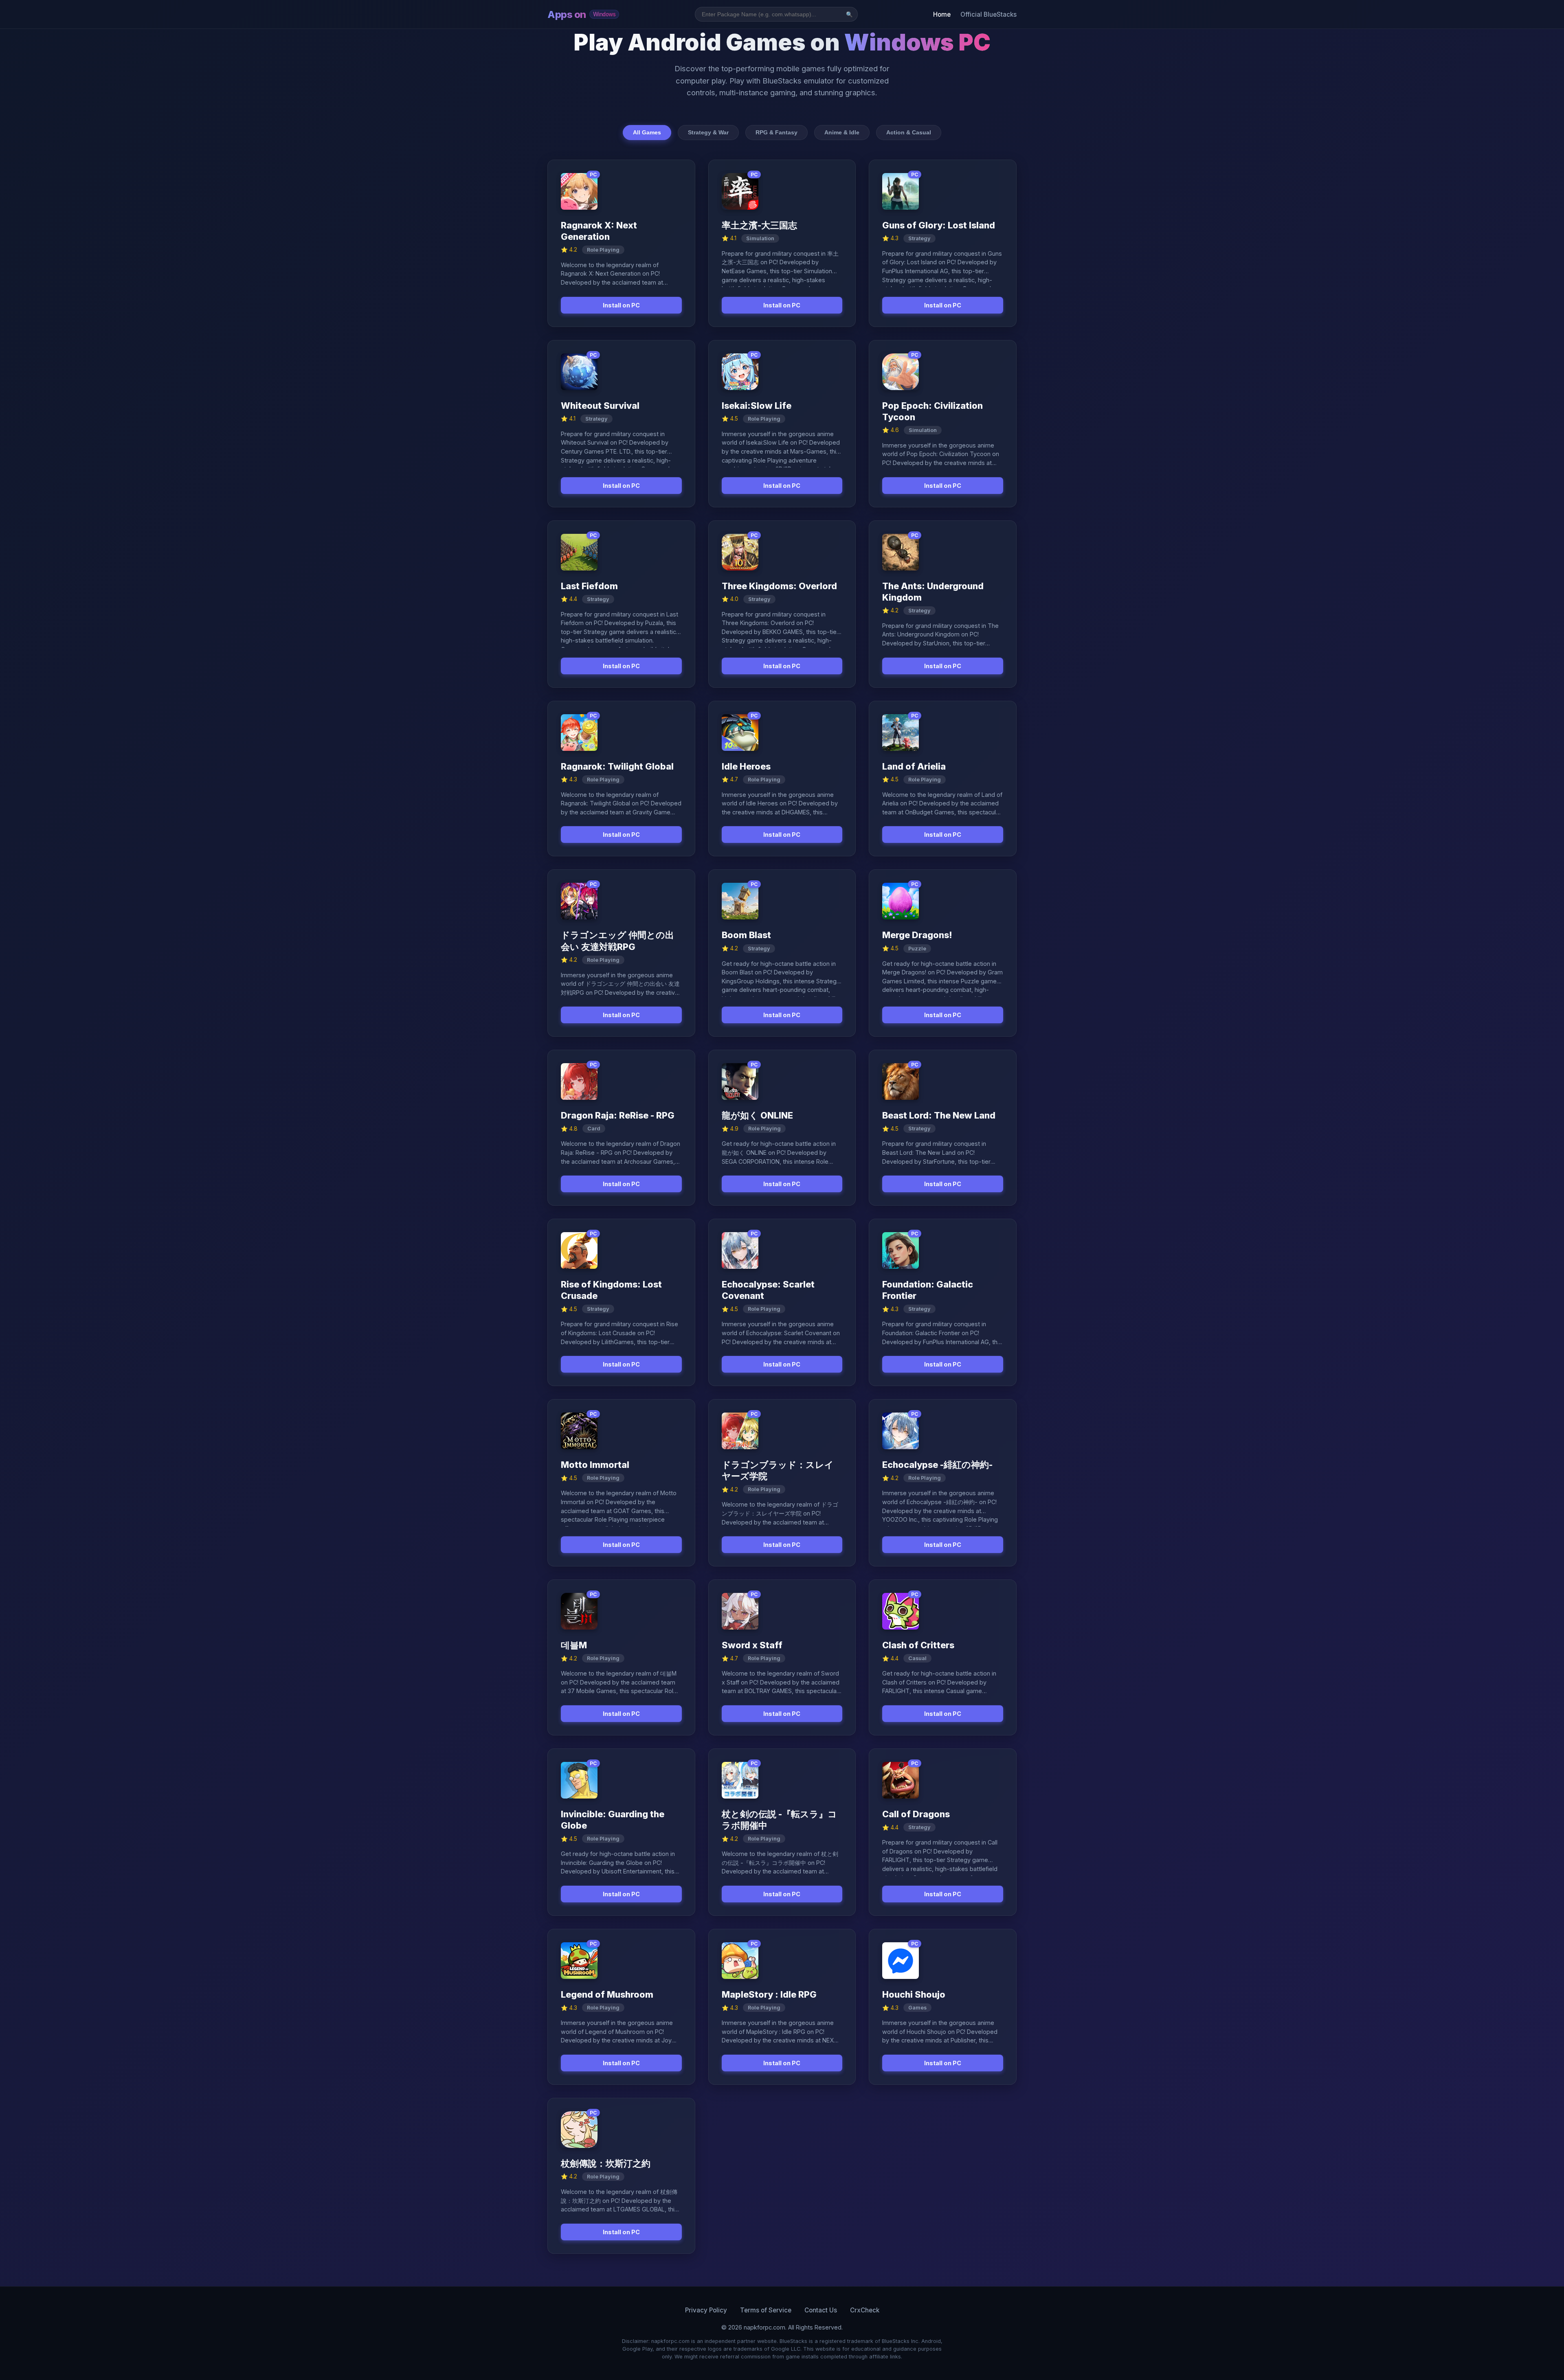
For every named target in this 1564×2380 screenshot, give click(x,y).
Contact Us (821, 2310)
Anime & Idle (842, 132)
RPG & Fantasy (777, 132)
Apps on (581, 14)
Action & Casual (909, 132)
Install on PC (621, 305)
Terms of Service (766, 2310)
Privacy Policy (706, 2310)
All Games (647, 132)
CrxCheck (865, 2310)
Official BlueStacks (988, 14)
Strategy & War (708, 132)
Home (942, 14)
